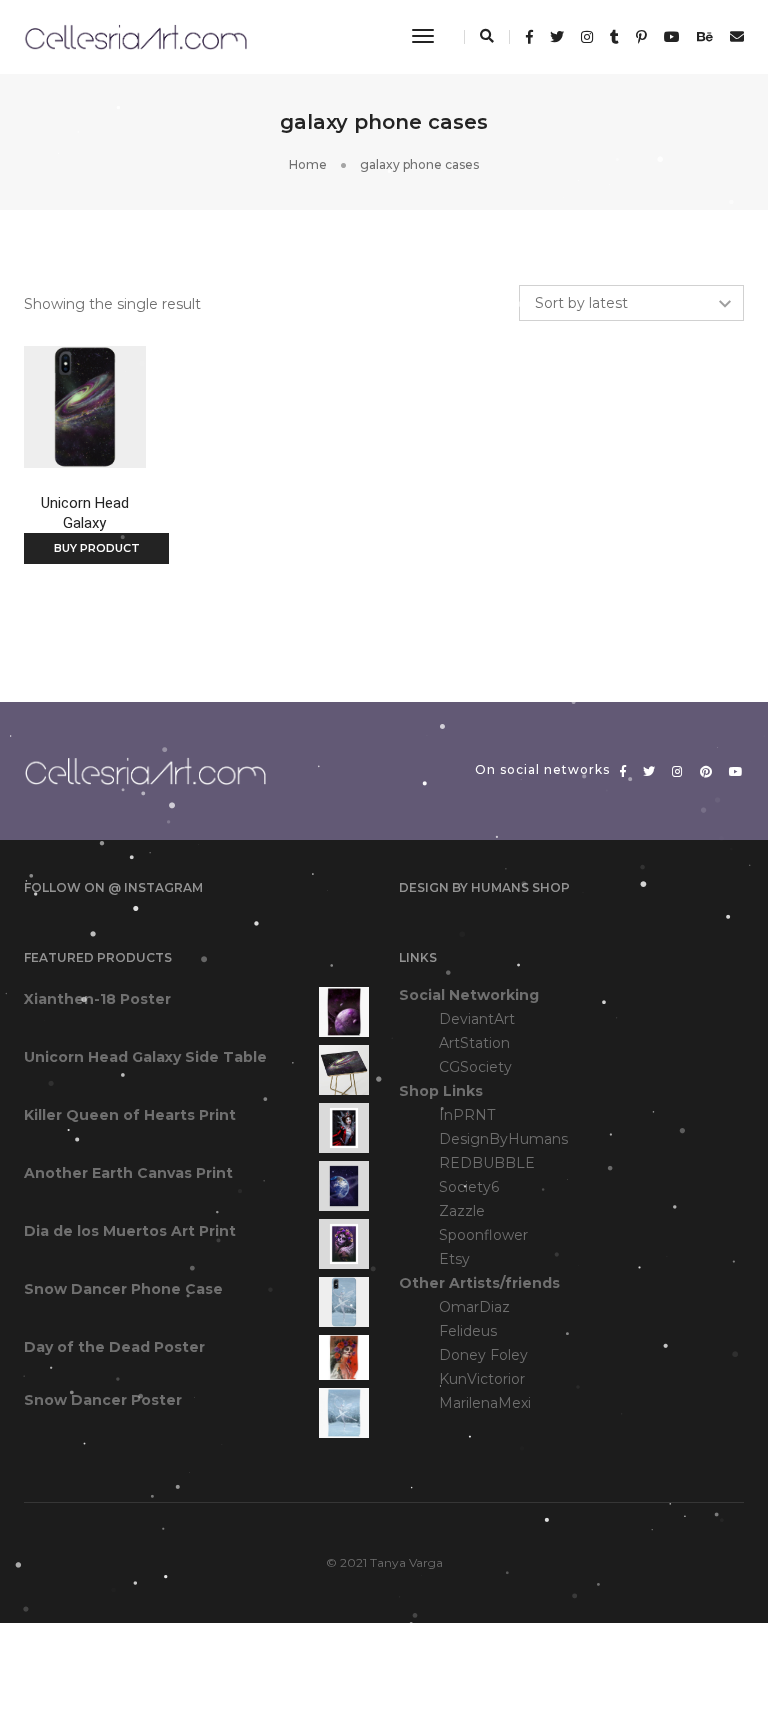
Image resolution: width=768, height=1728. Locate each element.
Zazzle (462, 1211)
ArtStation (474, 1043)
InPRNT (467, 1115)
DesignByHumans (503, 1139)
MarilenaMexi (485, 1403)
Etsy (454, 1259)
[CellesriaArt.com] (135, 36)
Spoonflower (483, 1235)
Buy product (97, 548)
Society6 (469, 1187)
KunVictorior (482, 1379)
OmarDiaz (474, 1307)
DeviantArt (477, 1019)
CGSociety (475, 1067)
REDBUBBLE (487, 1163)
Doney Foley (483, 1355)
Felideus (468, 1331)
